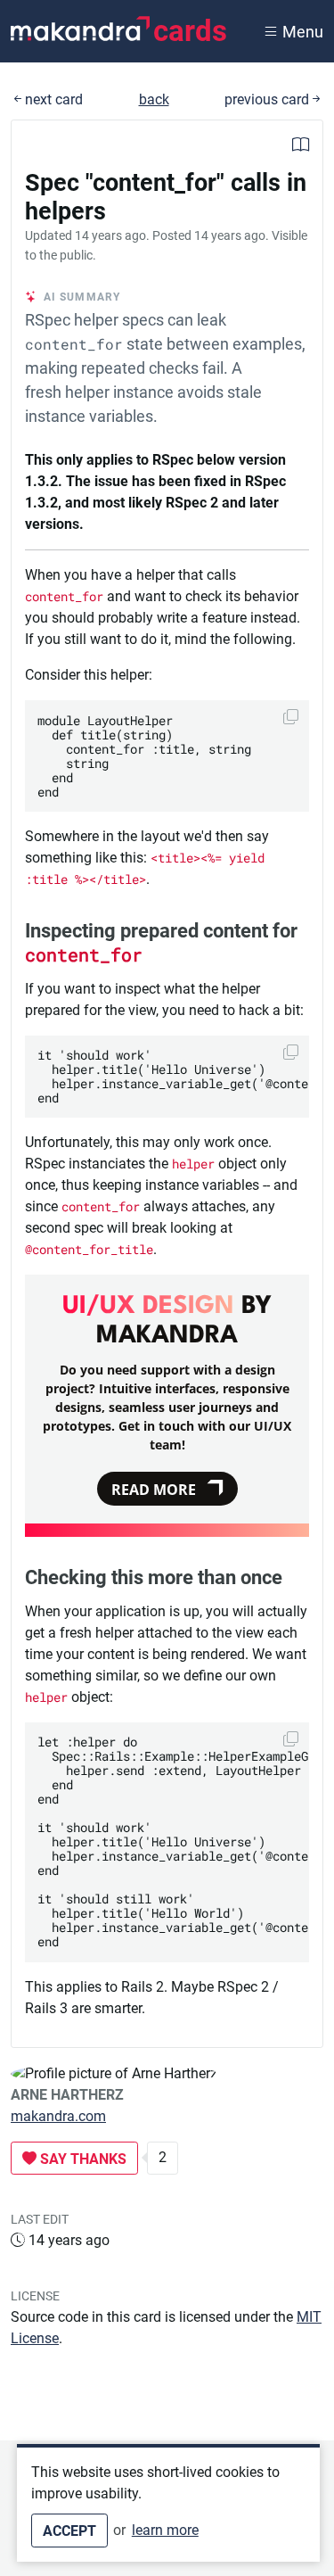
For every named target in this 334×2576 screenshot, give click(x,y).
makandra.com (58, 2116)
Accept (69, 2531)
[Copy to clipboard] (291, 717)
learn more (165, 2530)
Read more (154, 1490)
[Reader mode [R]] (301, 147)
